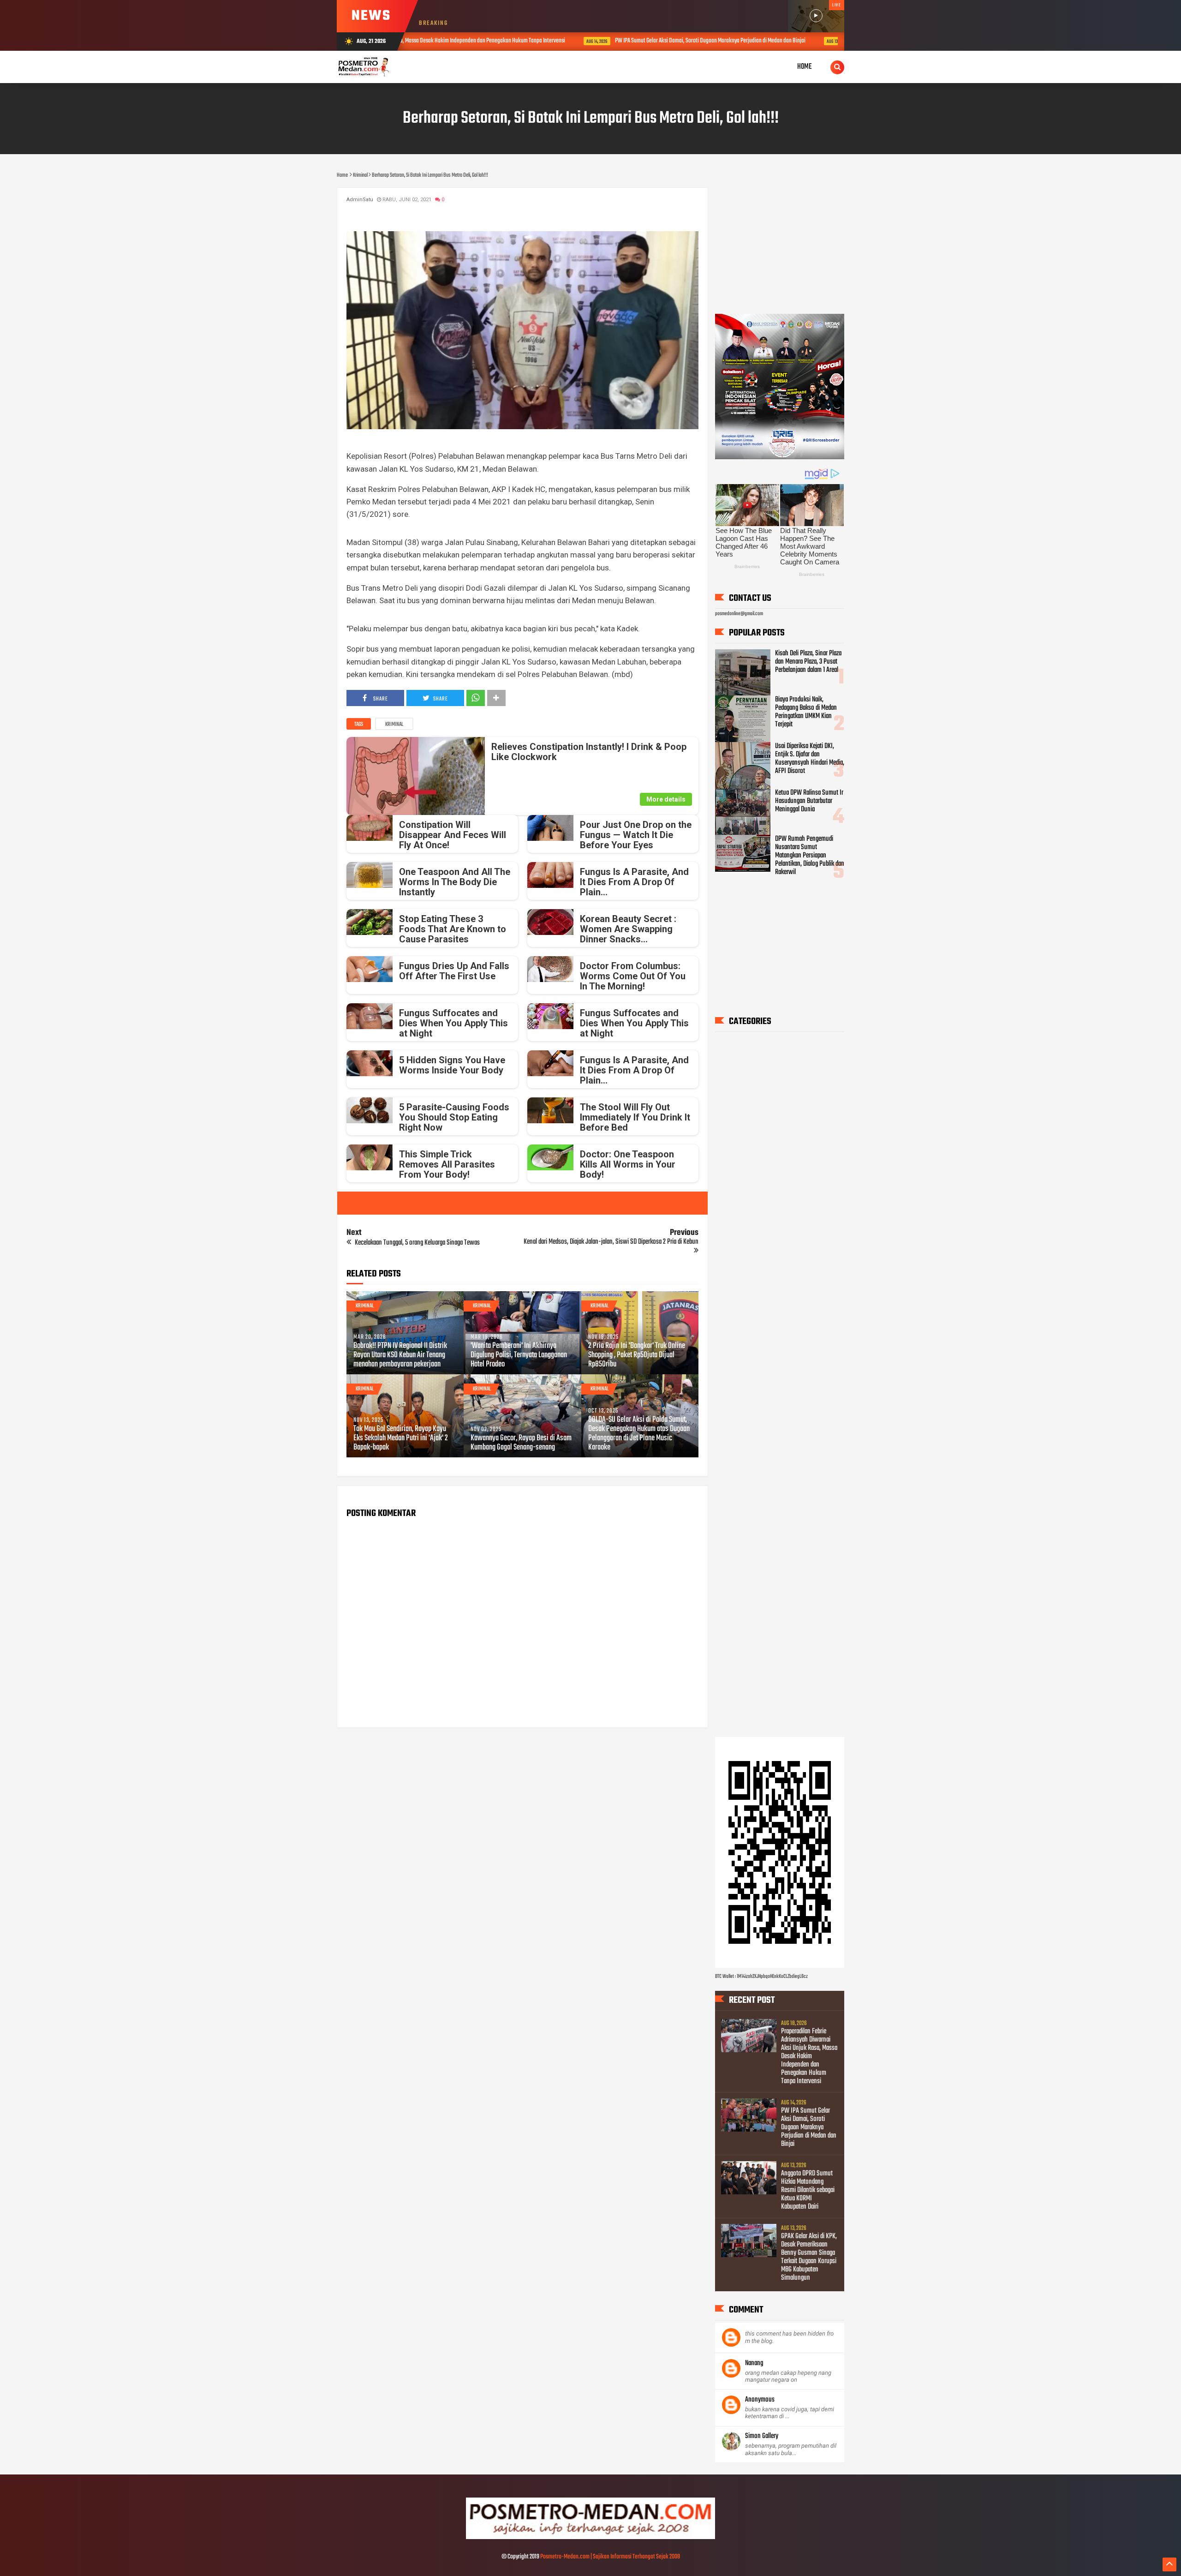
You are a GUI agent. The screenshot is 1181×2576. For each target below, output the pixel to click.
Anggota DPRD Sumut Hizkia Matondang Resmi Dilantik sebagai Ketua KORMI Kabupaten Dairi (811, 41)
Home (805, 67)
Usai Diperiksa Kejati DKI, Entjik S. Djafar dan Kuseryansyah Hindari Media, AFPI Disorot (810, 759)
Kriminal (394, 725)
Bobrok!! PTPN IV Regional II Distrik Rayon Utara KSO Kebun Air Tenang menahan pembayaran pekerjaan (400, 1355)
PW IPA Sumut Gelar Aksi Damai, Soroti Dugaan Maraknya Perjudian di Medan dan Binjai (564, 41)
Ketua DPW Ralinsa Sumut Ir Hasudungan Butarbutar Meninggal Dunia (809, 801)
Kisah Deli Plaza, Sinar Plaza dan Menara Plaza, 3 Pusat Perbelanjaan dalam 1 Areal (808, 662)
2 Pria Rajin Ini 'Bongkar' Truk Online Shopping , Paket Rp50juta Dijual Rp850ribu (637, 1355)
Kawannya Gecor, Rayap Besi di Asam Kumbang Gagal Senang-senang (521, 1443)
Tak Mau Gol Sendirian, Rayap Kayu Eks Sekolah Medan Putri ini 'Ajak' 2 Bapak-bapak (401, 1438)
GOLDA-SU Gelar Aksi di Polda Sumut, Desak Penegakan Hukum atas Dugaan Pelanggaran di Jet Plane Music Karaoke (639, 1434)
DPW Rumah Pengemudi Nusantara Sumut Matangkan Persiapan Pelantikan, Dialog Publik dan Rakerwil (810, 856)
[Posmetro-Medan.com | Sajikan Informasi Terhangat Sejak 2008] (590, 2538)
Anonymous (760, 2400)
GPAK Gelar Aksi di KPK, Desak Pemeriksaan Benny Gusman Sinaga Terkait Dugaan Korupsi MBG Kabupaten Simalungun (809, 2257)
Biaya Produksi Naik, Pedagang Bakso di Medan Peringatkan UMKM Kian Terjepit (806, 712)
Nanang (754, 2363)
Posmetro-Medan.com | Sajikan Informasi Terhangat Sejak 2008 (610, 2557)
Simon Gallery (762, 2436)
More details (666, 799)
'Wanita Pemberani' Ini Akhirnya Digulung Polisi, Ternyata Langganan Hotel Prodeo (519, 1355)
